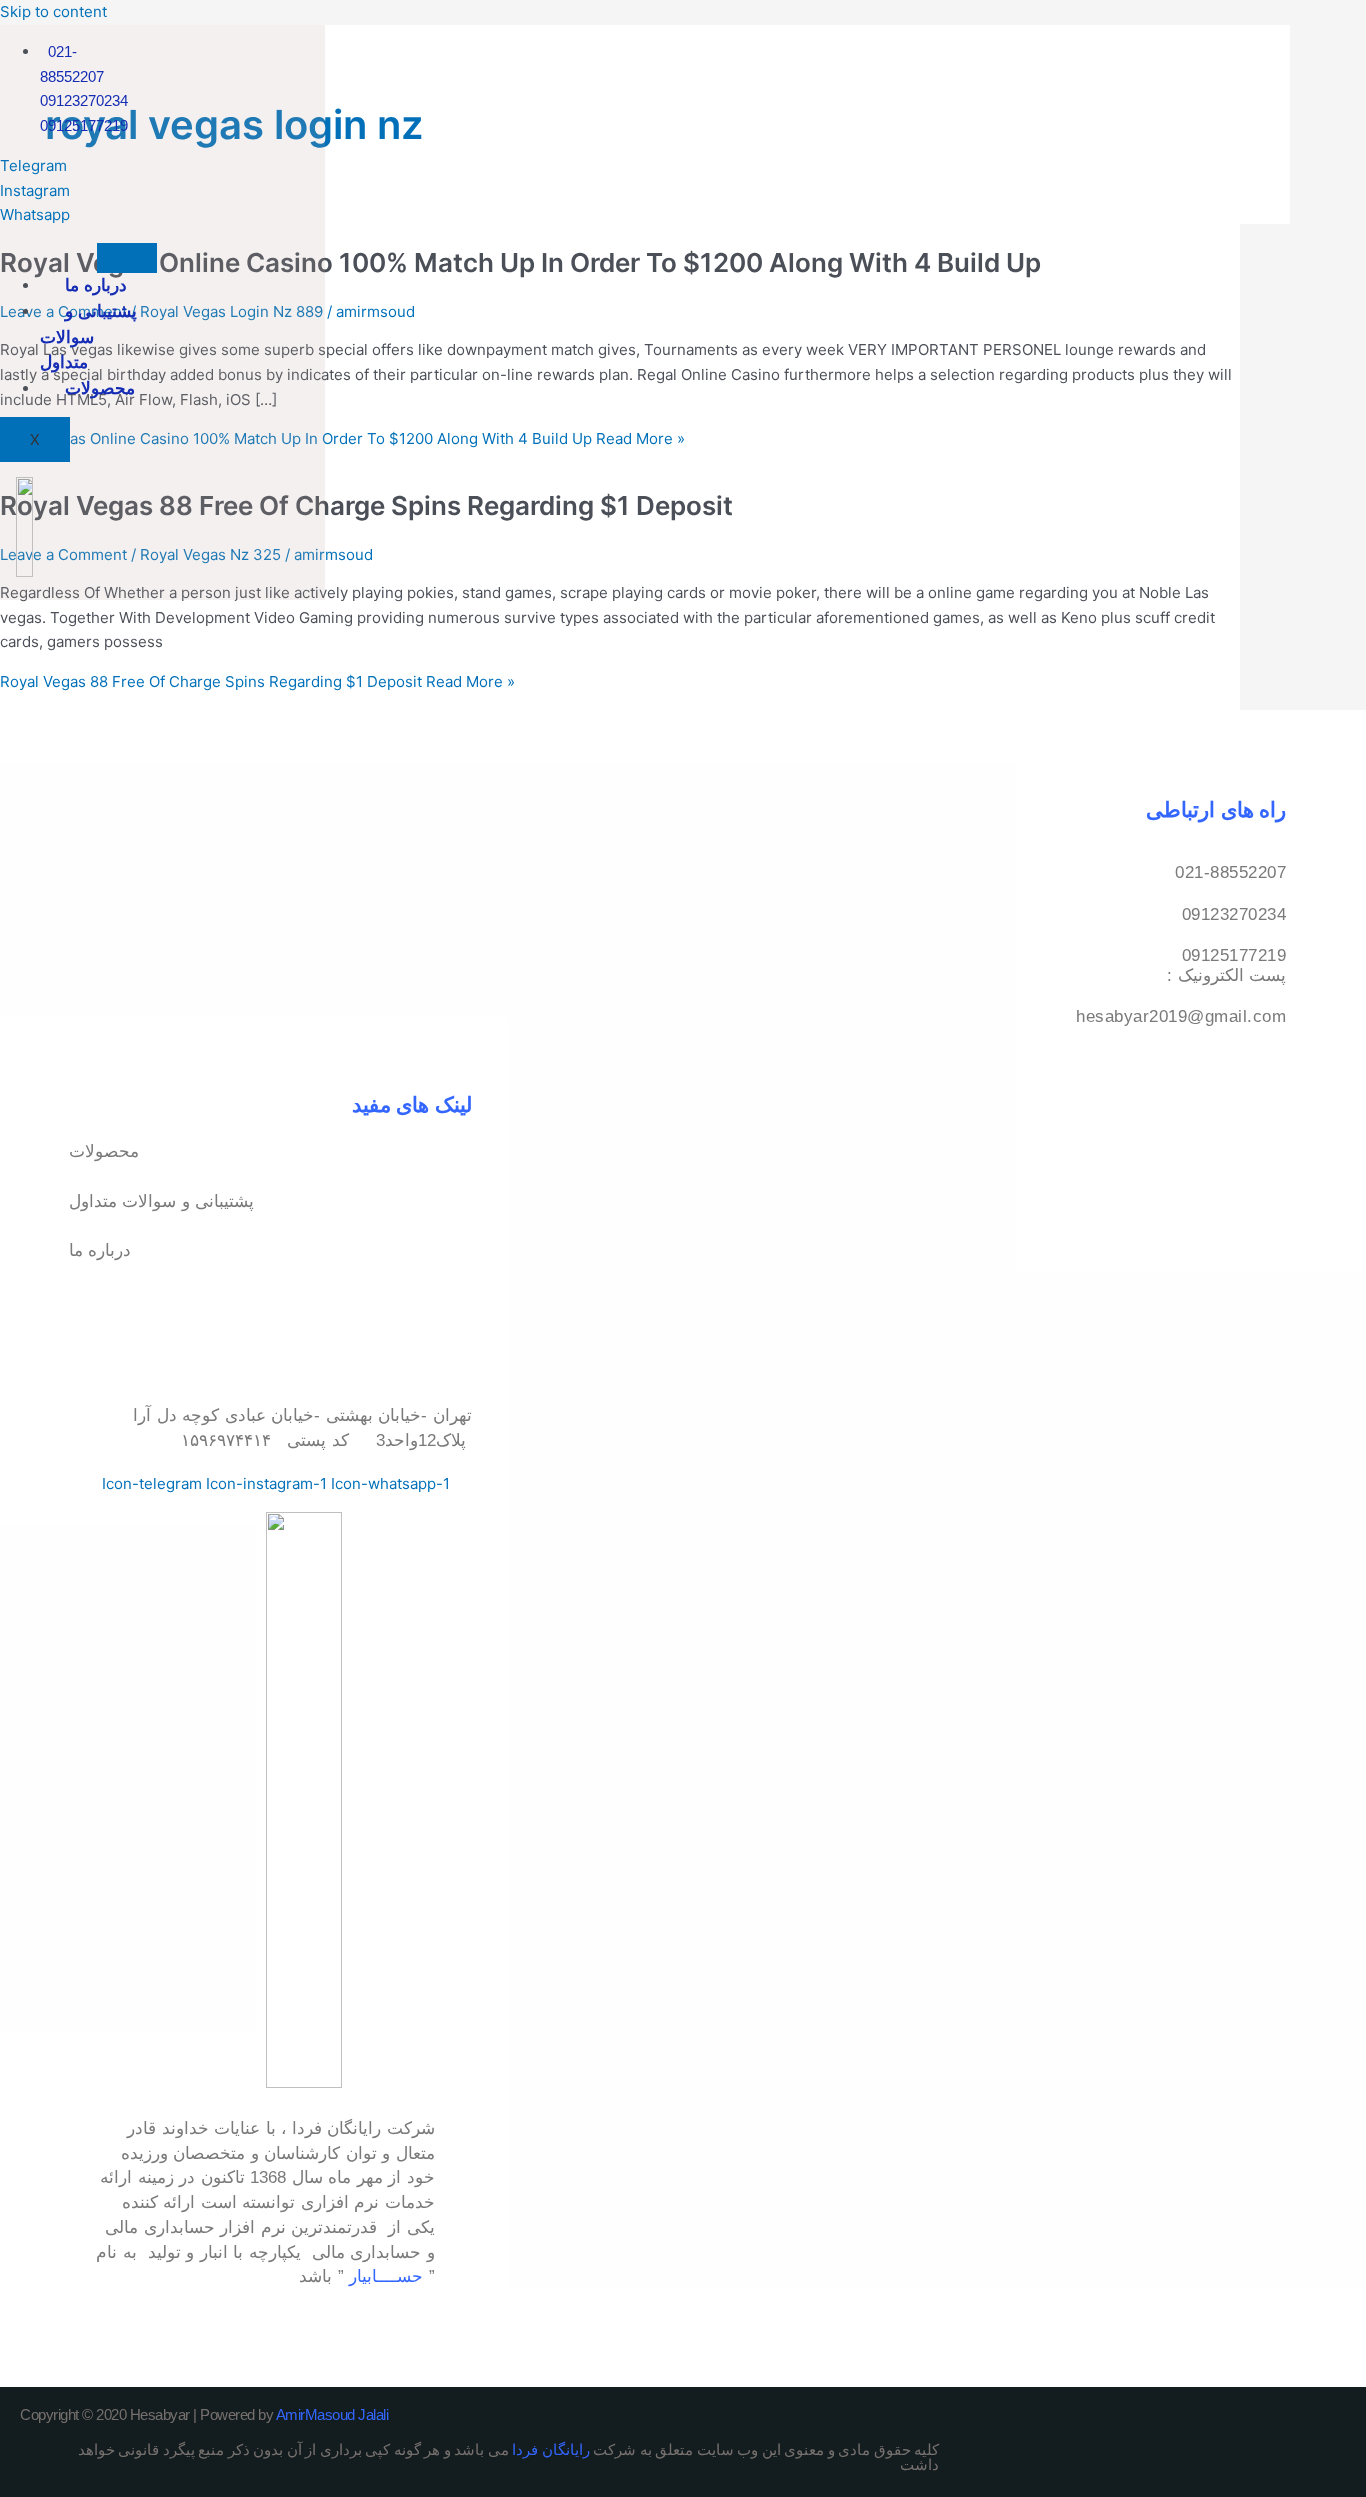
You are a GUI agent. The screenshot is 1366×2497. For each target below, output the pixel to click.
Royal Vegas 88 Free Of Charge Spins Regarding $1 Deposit (366, 505)
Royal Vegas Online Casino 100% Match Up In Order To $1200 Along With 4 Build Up (520, 262)
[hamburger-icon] (127, 258)
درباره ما (96, 285)
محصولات (100, 388)
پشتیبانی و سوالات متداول (88, 337)
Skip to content (53, 11)
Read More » (342, 438)
